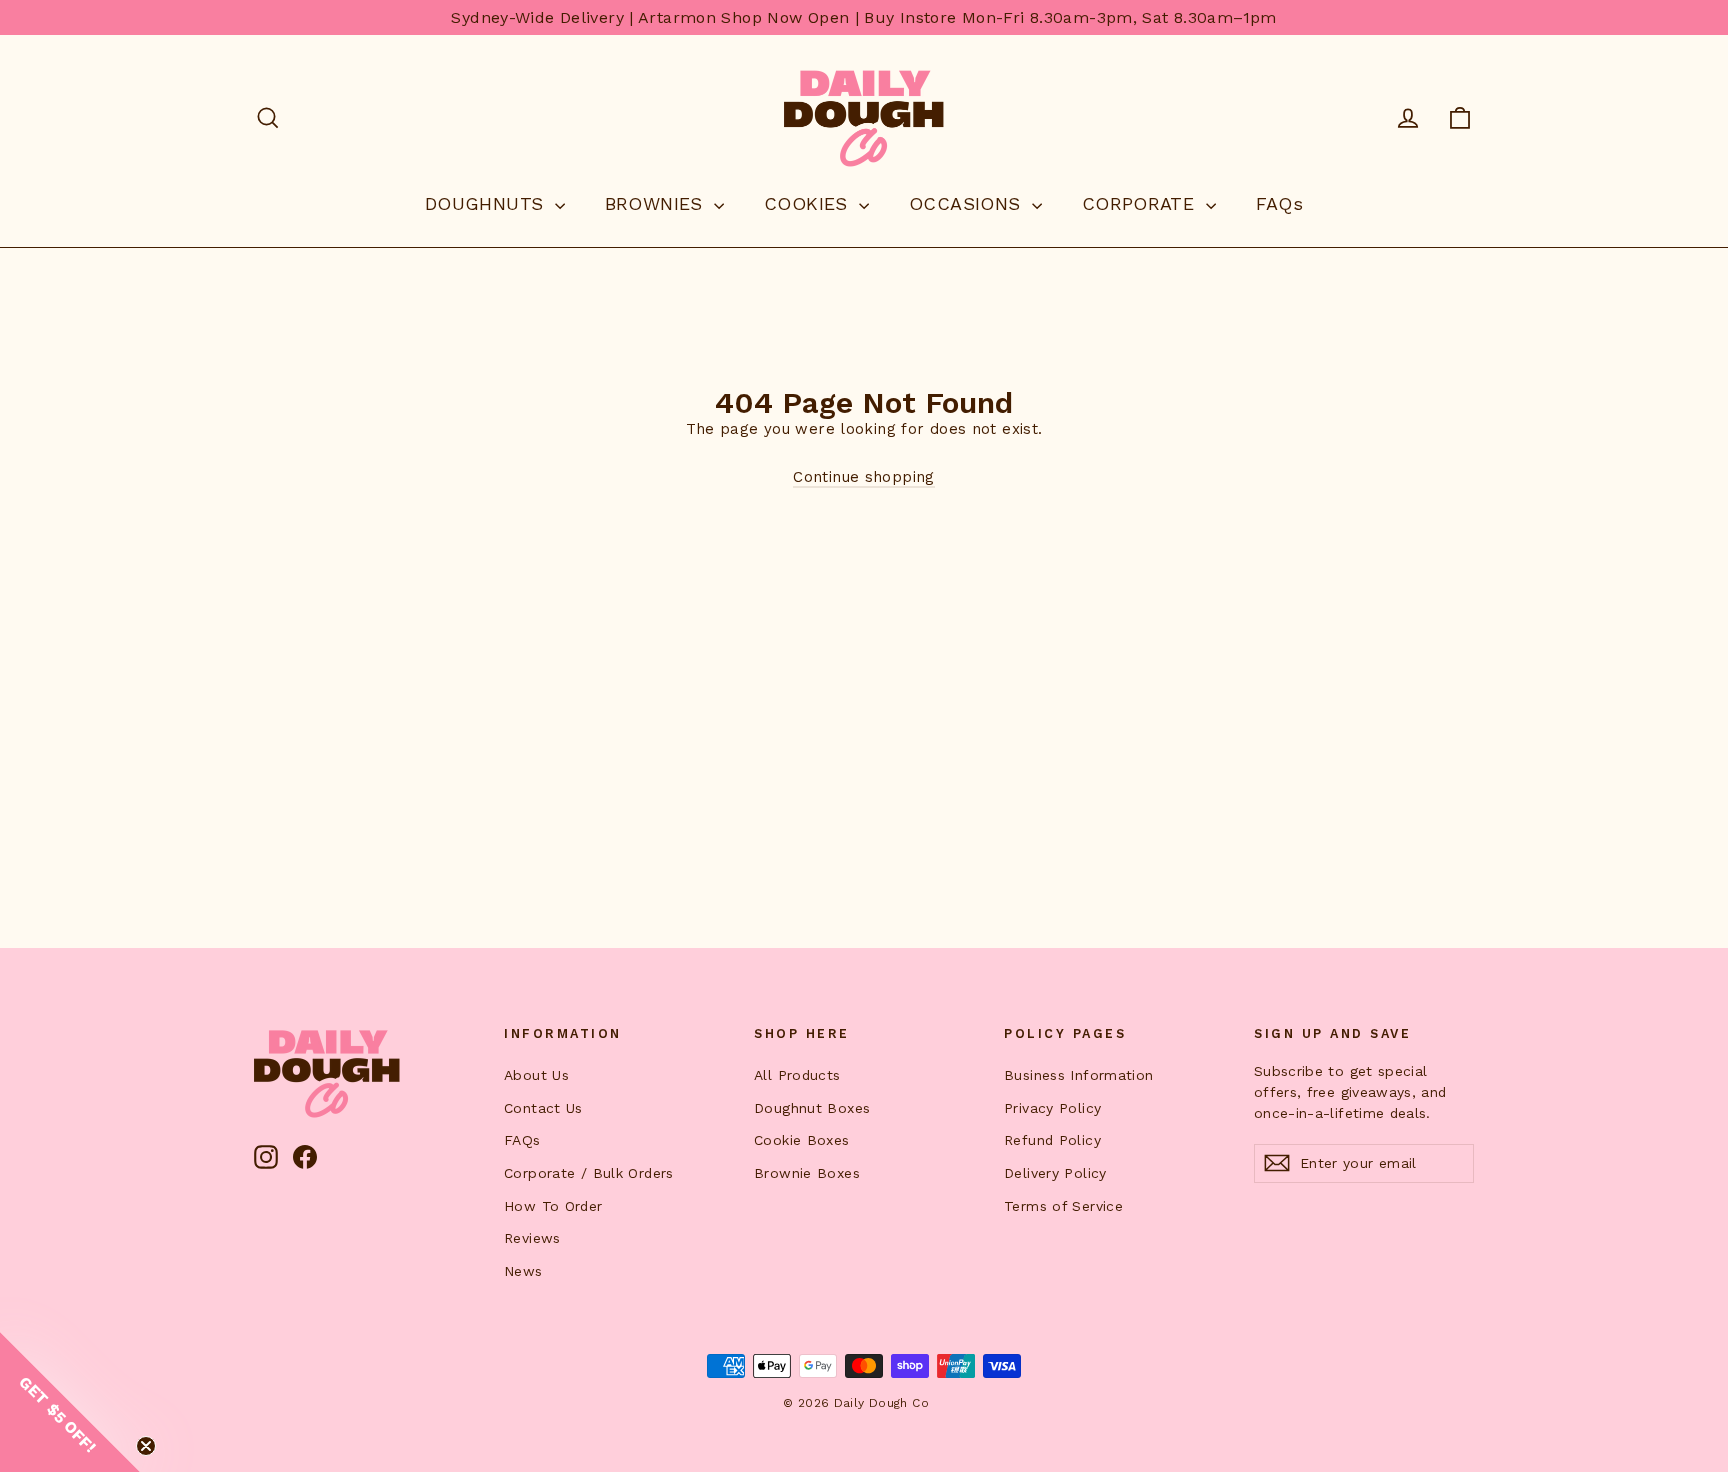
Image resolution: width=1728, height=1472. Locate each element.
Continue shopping (863, 477)
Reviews (532, 1238)
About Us (536, 1075)
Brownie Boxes (807, 1173)
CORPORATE (1141, 203)
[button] (70, 1402)
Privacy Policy (1052, 1108)
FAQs (1280, 203)
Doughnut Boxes (812, 1108)
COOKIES (809, 203)
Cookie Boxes (802, 1140)
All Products (797, 1075)
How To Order (553, 1206)
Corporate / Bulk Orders (589, 1173)
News (523, 1271)
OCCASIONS (968, 203)
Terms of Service (1063, 1206)
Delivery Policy (1055, 1173)
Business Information (1079, 1075)
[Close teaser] (146, 1446)
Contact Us (543, 1108)
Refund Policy (1052, 1140)
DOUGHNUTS (487, 203)
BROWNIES (657, 203)
